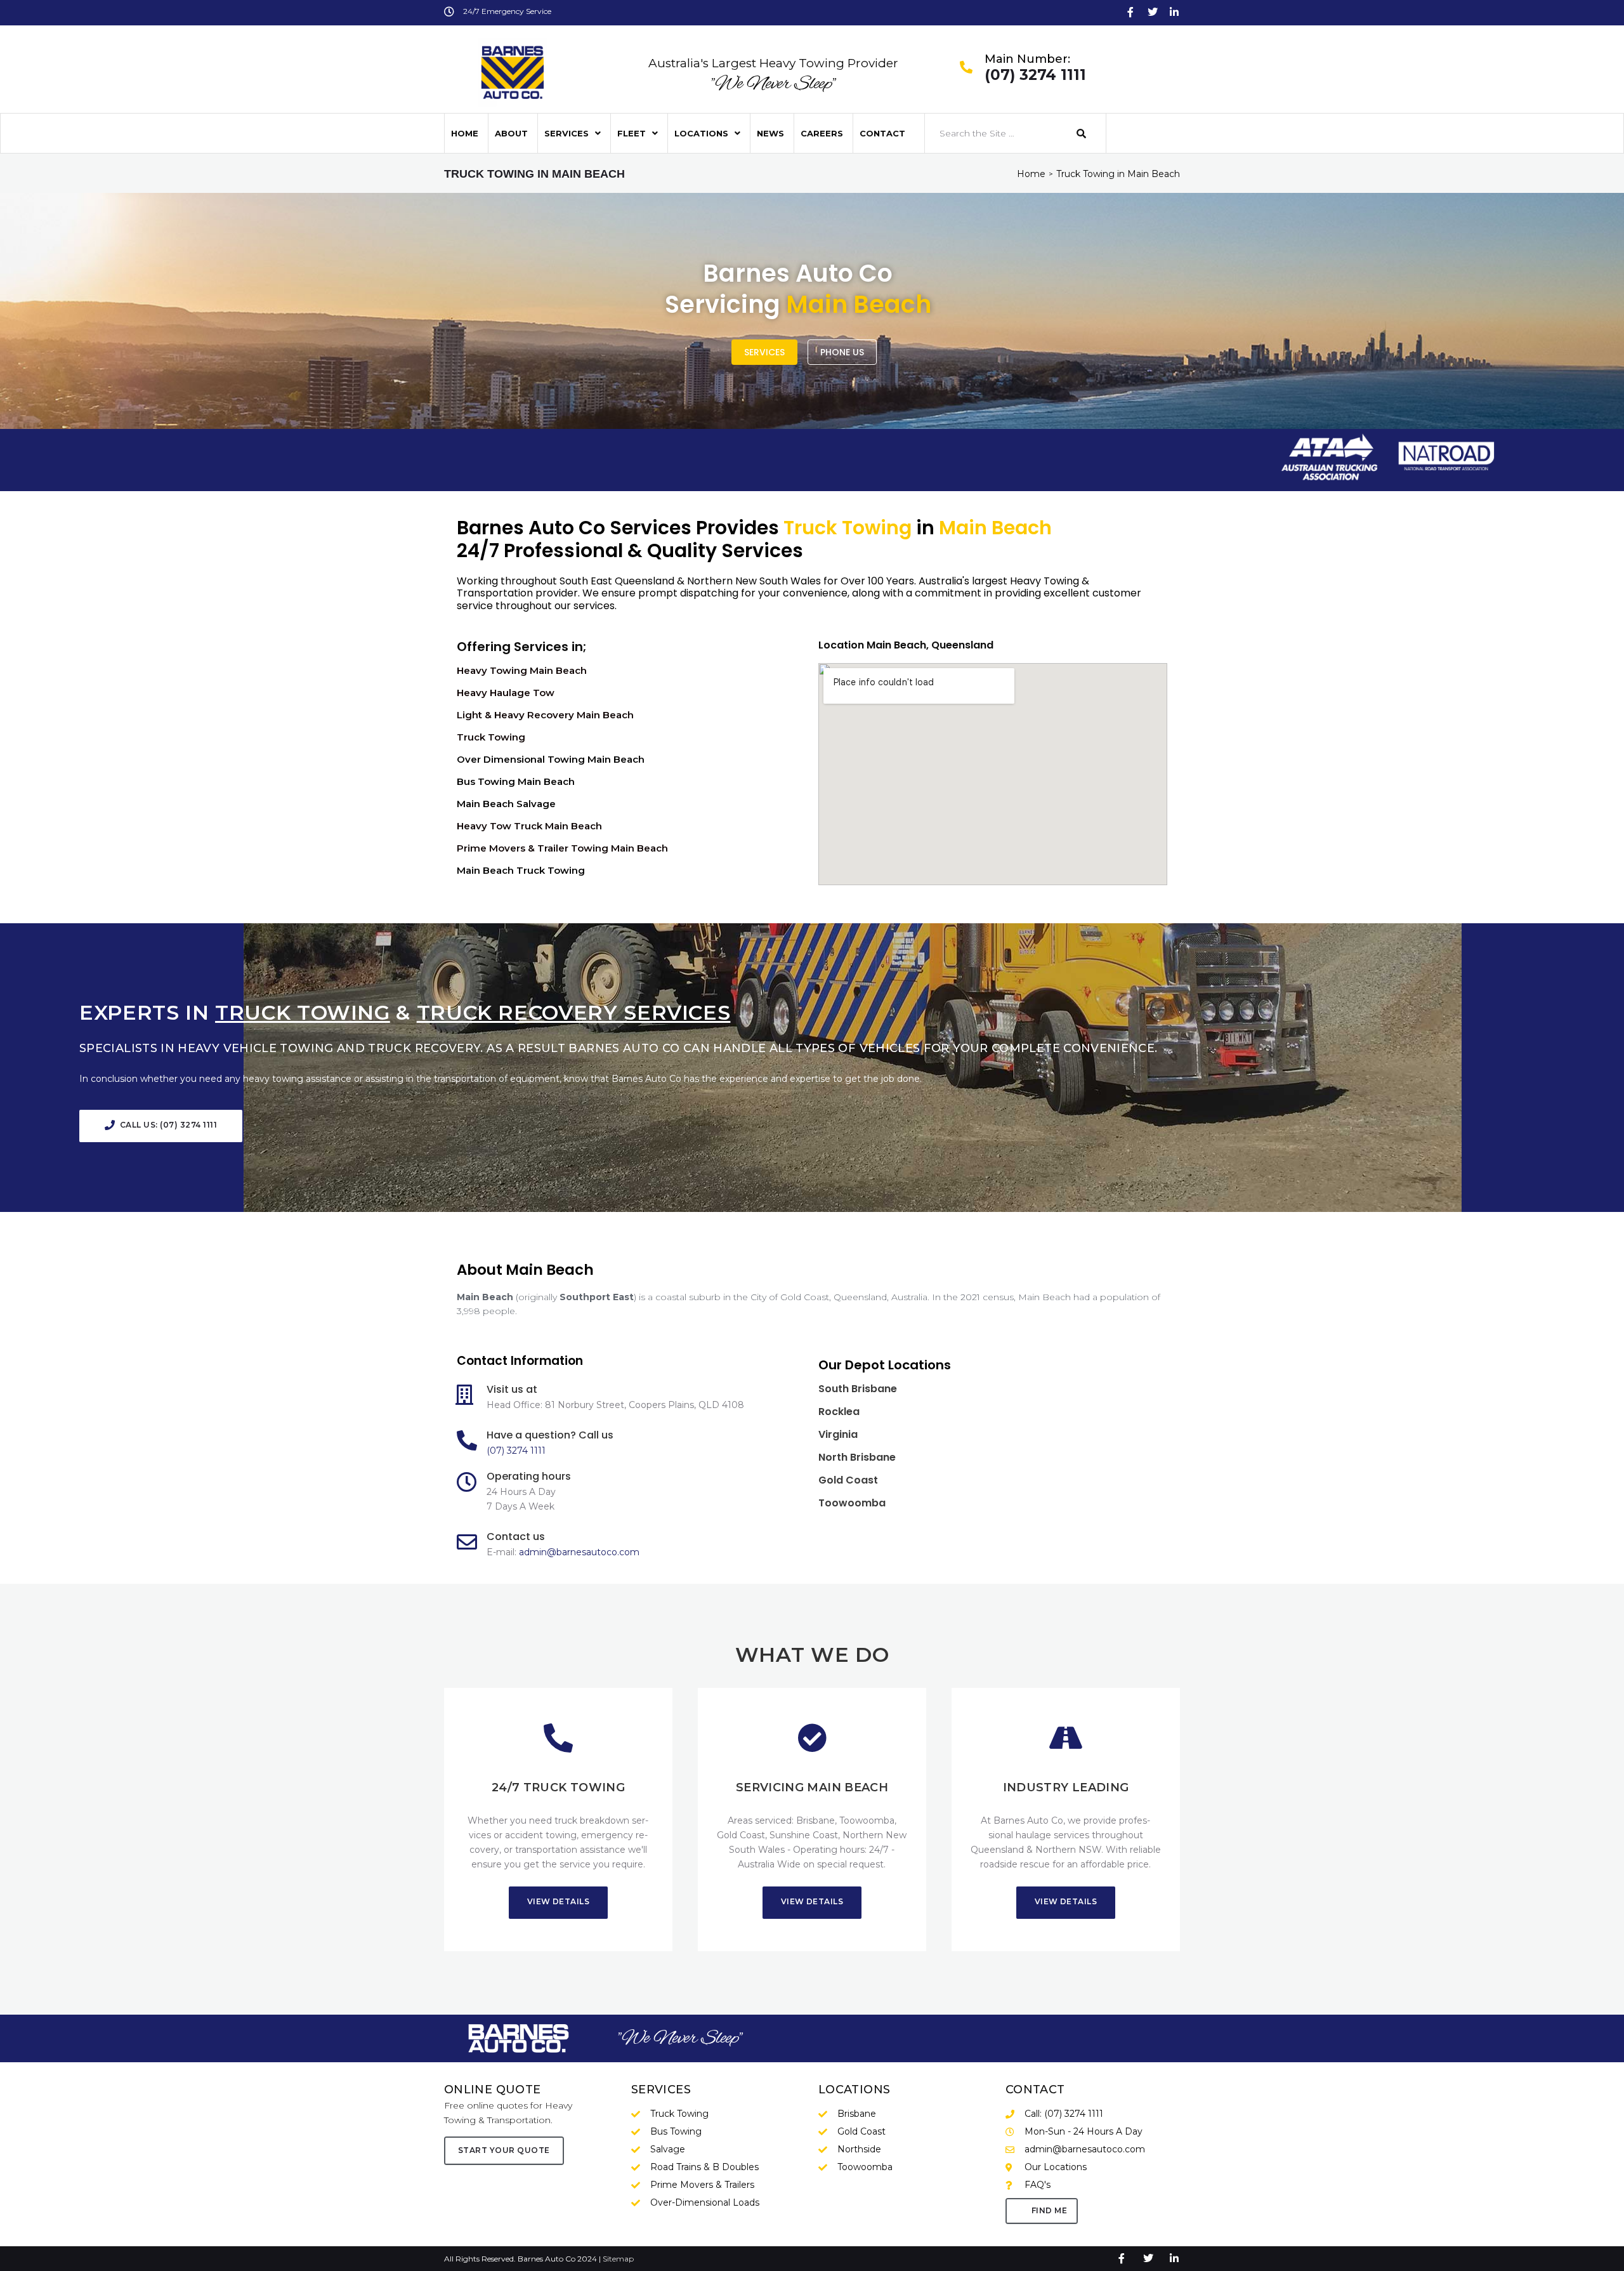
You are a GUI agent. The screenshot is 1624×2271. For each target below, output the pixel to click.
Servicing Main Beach (812, 1787)
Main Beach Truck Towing (521, 870)
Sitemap (618, 2259)
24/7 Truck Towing (558, 1787)
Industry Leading (1066, 1787)
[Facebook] (1130, 12)
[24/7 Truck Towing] (558, 1738)
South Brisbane (858, 1389)
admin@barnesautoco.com (579, 1552)
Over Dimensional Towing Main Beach (551, 759)
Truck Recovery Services (574, 1012)
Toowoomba (852, 1503)
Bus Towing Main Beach (516, 781)
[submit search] (1082, 134)
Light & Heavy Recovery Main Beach (545, 715)
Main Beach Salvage (506, 804)
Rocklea (839, 1412)
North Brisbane (857, 1457)
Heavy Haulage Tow (506, 693)
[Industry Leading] (1066, 1738)
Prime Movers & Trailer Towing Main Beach (562, 848)
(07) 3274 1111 (1035, 76)
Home (1031, 174)
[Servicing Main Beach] (812, 1738)
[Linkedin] (1174, 12)
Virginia (838, 1434)
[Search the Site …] (994, 133)
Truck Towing (491, 737)
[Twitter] (1153, 12)
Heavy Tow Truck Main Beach (529, 826)
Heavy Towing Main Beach (522, 670)
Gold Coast (848, 1480)
